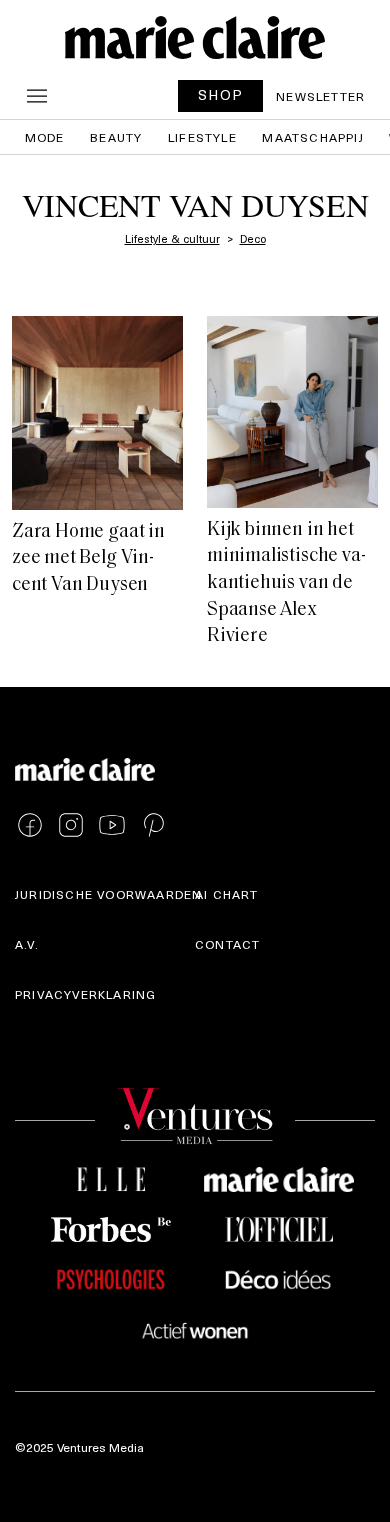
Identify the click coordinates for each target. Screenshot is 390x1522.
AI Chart (227, 894)
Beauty (116, 137)
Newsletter (320, 96)
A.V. (27, 944)
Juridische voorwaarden (108, 894)
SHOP (221, 94)
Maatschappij (312, 137)
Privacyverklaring (85, 994)
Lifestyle (202, 137)
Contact (227, 944)
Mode (45, 137)
